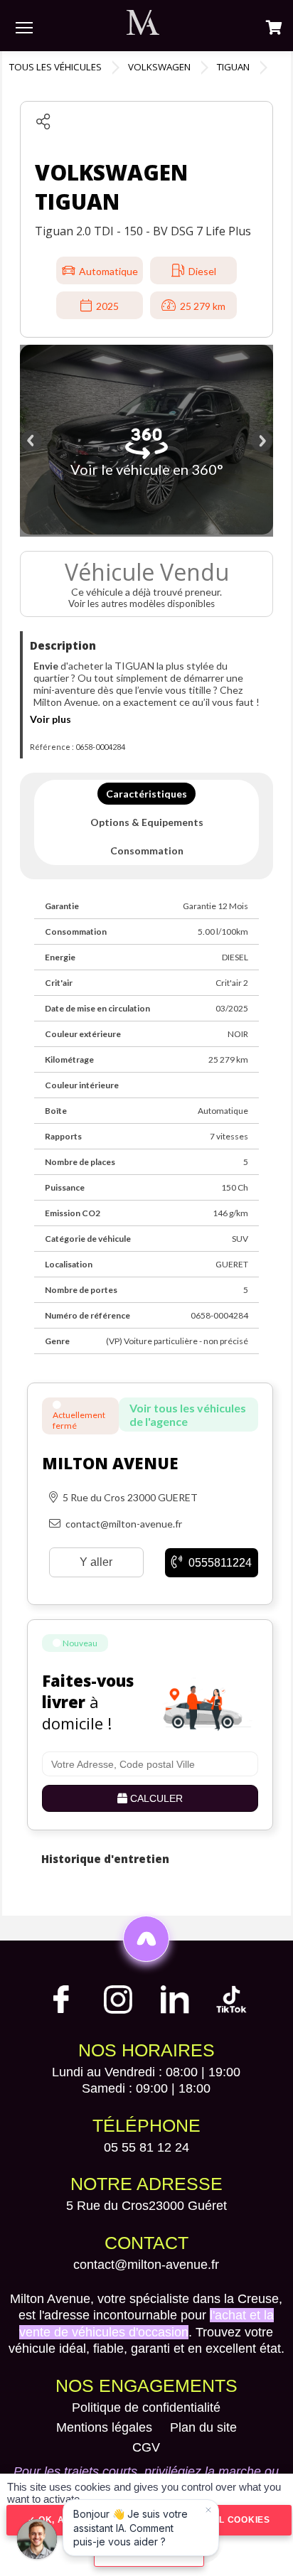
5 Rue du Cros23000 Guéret (146, 2206)
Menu (24, 27)
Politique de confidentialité (146, 2408)
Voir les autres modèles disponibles (143, 603)
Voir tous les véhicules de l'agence (188, 1415)
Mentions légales (104, 2427)
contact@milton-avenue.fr (146, 2265)
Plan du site (203, 2427)
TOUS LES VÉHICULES (55, 67)
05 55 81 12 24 (146, 2147)
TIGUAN (233, 67)
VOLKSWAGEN (159, 67)
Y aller (96, 1562)
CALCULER (155, 1798)
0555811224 (219, 1563)
